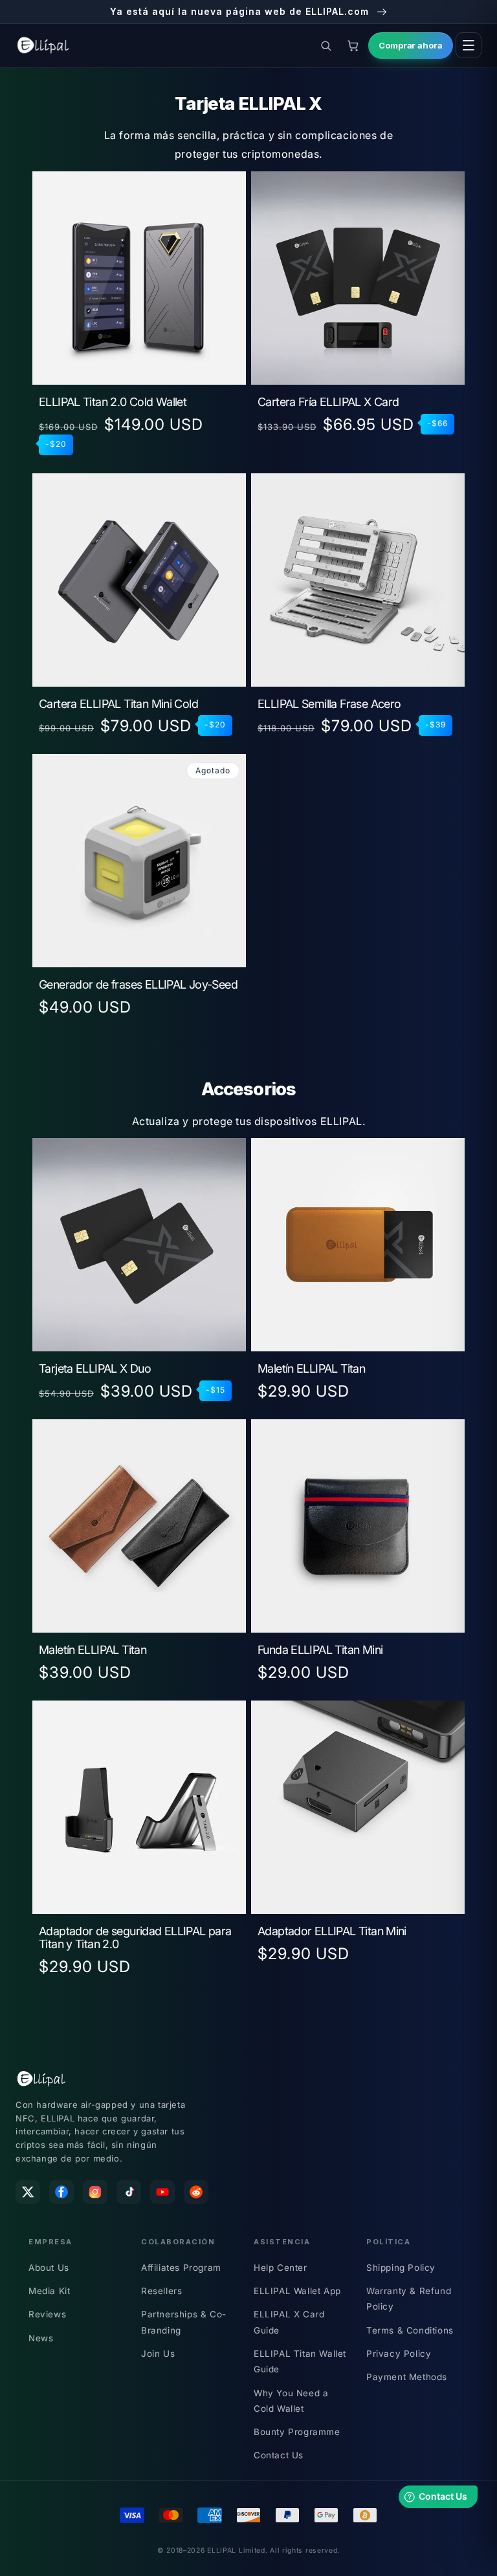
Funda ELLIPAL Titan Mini (320, 1650)
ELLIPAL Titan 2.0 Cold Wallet (113, 402)
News (41, 2338)
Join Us (158, 2354)
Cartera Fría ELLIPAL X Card (328, 402)
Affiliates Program (181, 2268)
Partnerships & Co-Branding (184, 2322)
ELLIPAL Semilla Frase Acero (329, 704)
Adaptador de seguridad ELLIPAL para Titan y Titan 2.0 (135, 1938)
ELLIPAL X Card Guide (289, 2322)
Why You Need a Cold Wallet (291, 2401)
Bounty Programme (297, 2432)
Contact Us (279, 2455)
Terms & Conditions (410, 2330)
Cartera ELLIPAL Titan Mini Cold (118, 704)
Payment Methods (407, 2377)
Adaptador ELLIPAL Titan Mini (332, 1931)
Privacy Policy (399, 2354)
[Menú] (469, 45)
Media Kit (49, 2291)
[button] (326, 45)
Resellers (161, 2291)
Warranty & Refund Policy (409, 2299)
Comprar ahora (411, 45)
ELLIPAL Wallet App (297, 2291)
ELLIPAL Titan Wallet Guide (300, 2361)
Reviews (47, 2314)
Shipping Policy (401, 2268)
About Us (49, 2268)
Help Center (281, 2268)
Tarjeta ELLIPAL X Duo (95, 1369)
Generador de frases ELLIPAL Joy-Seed (138, 985)
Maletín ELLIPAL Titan (311, 1369)
